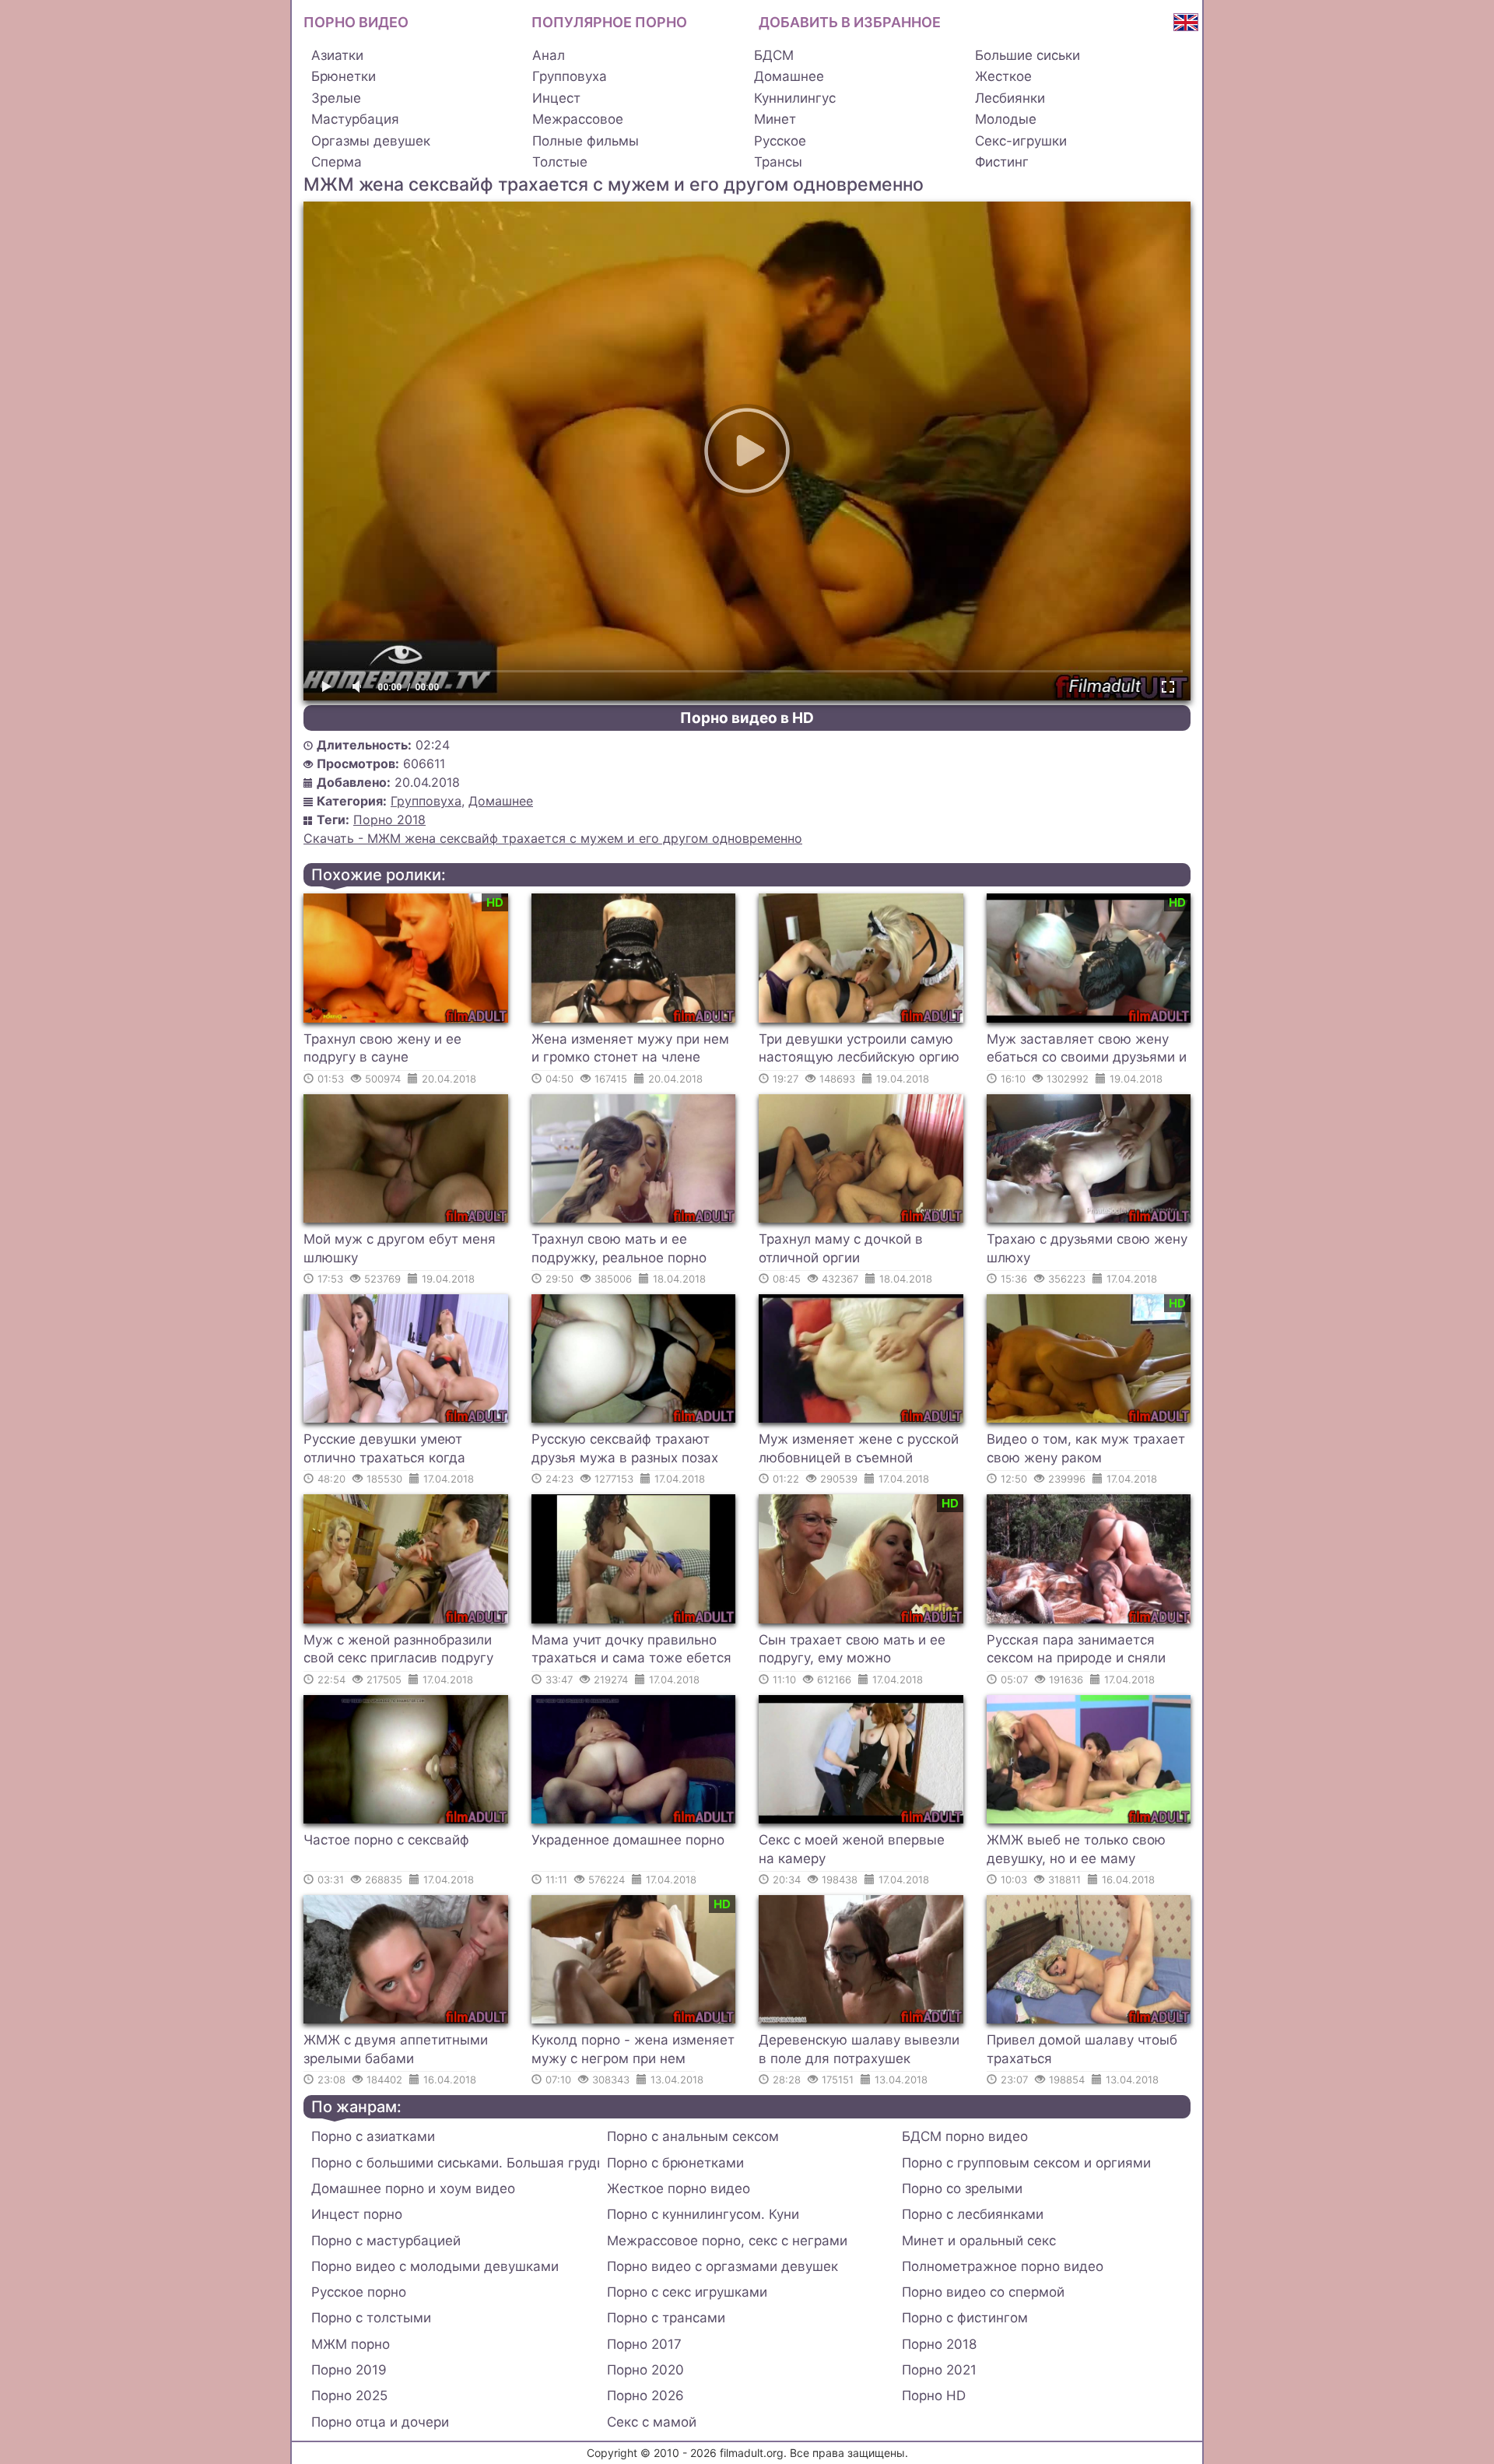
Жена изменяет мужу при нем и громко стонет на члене (630, 1048)
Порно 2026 (645, 2396)
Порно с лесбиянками (973, 2214)
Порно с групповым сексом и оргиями (1026, 2163)
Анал (549, 55)
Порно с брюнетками (675, 2163)
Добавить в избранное (850, 22)
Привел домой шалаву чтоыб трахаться (1082, 2049)
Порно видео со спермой (983, 2292)
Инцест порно (357, 2214)
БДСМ (774, 55)
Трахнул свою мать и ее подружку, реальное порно (619, 1248)
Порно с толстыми (371, 2318)
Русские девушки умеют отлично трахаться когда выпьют (384, 1451)
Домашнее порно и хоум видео (413, 2188)
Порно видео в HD (747, 718)
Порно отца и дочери (380, 2422)
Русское (780, 141)
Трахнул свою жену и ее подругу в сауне (382, 1048)
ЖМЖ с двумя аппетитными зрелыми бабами (396, 2049)
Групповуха (570, 76)
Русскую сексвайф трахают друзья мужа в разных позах (625, 1448)
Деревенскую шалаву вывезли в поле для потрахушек (859, 2049)
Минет (775, 119)
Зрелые (336, 98)
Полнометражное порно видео (1003, 2266)
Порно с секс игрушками (687, 2292)
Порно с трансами (666, 2318)
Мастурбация (355, 119)
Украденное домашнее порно (628, 1840)
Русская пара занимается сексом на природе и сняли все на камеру (1076, 1651)
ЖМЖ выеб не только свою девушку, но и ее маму (1076, 1849)
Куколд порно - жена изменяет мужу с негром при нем (633, 2049)
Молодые (1006, 119)
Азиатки (337, 55)
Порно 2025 (349, 2396)
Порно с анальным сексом (693, 2136)
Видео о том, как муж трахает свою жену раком (1086, 1448)
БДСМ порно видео (965, 2136)
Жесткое (1003, 76)
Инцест (556, 98)
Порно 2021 (939, 2370)
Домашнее (789, 76)
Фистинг (1002, 162)
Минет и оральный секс (979, 2241)
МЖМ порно (351, 2344)
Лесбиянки (1010, 98)
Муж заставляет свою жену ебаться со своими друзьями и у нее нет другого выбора (1087, 1051)
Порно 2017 (644, 2344)
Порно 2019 (349, 2370)
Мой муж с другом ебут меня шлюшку (400, 1248)
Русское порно (359, 2292)
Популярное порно (609, 22)
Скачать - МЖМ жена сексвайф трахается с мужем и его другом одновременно (553, 838)
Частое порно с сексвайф (386, 1840)
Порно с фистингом (965, 2318)
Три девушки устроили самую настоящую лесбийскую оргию (859, 1048)
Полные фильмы (586, 141)
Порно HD (934, 2396)
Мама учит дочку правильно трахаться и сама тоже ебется (631, 1649)
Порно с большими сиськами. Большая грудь (455, 2163)
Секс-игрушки (1021, 141)
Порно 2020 (645, 2370)
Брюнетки (344, 76)
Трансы (778, 162)
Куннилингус (795, 98)
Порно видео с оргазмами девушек (722, 2266)
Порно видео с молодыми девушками (435, 2266)
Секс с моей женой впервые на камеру (852, 1849)
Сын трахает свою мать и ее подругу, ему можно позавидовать (852, 1651)
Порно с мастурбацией (386, 2241)
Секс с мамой (652, 2422)
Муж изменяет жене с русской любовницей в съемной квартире (859, 1451)
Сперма (337, 162)
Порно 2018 (389, 820)
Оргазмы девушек (371, 141)
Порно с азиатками (373, 2136)
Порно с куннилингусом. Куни (703, 2214)
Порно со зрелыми (962, 2188)
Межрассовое (578, 119)
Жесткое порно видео (679, 2188)
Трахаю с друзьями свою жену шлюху (1087, 1248)
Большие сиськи (1028, 55)
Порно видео (356, 22)
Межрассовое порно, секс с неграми (727, 2241)
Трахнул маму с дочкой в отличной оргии (841, 1248)
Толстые (560, 162)
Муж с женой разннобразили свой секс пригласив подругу (398, 1649)
